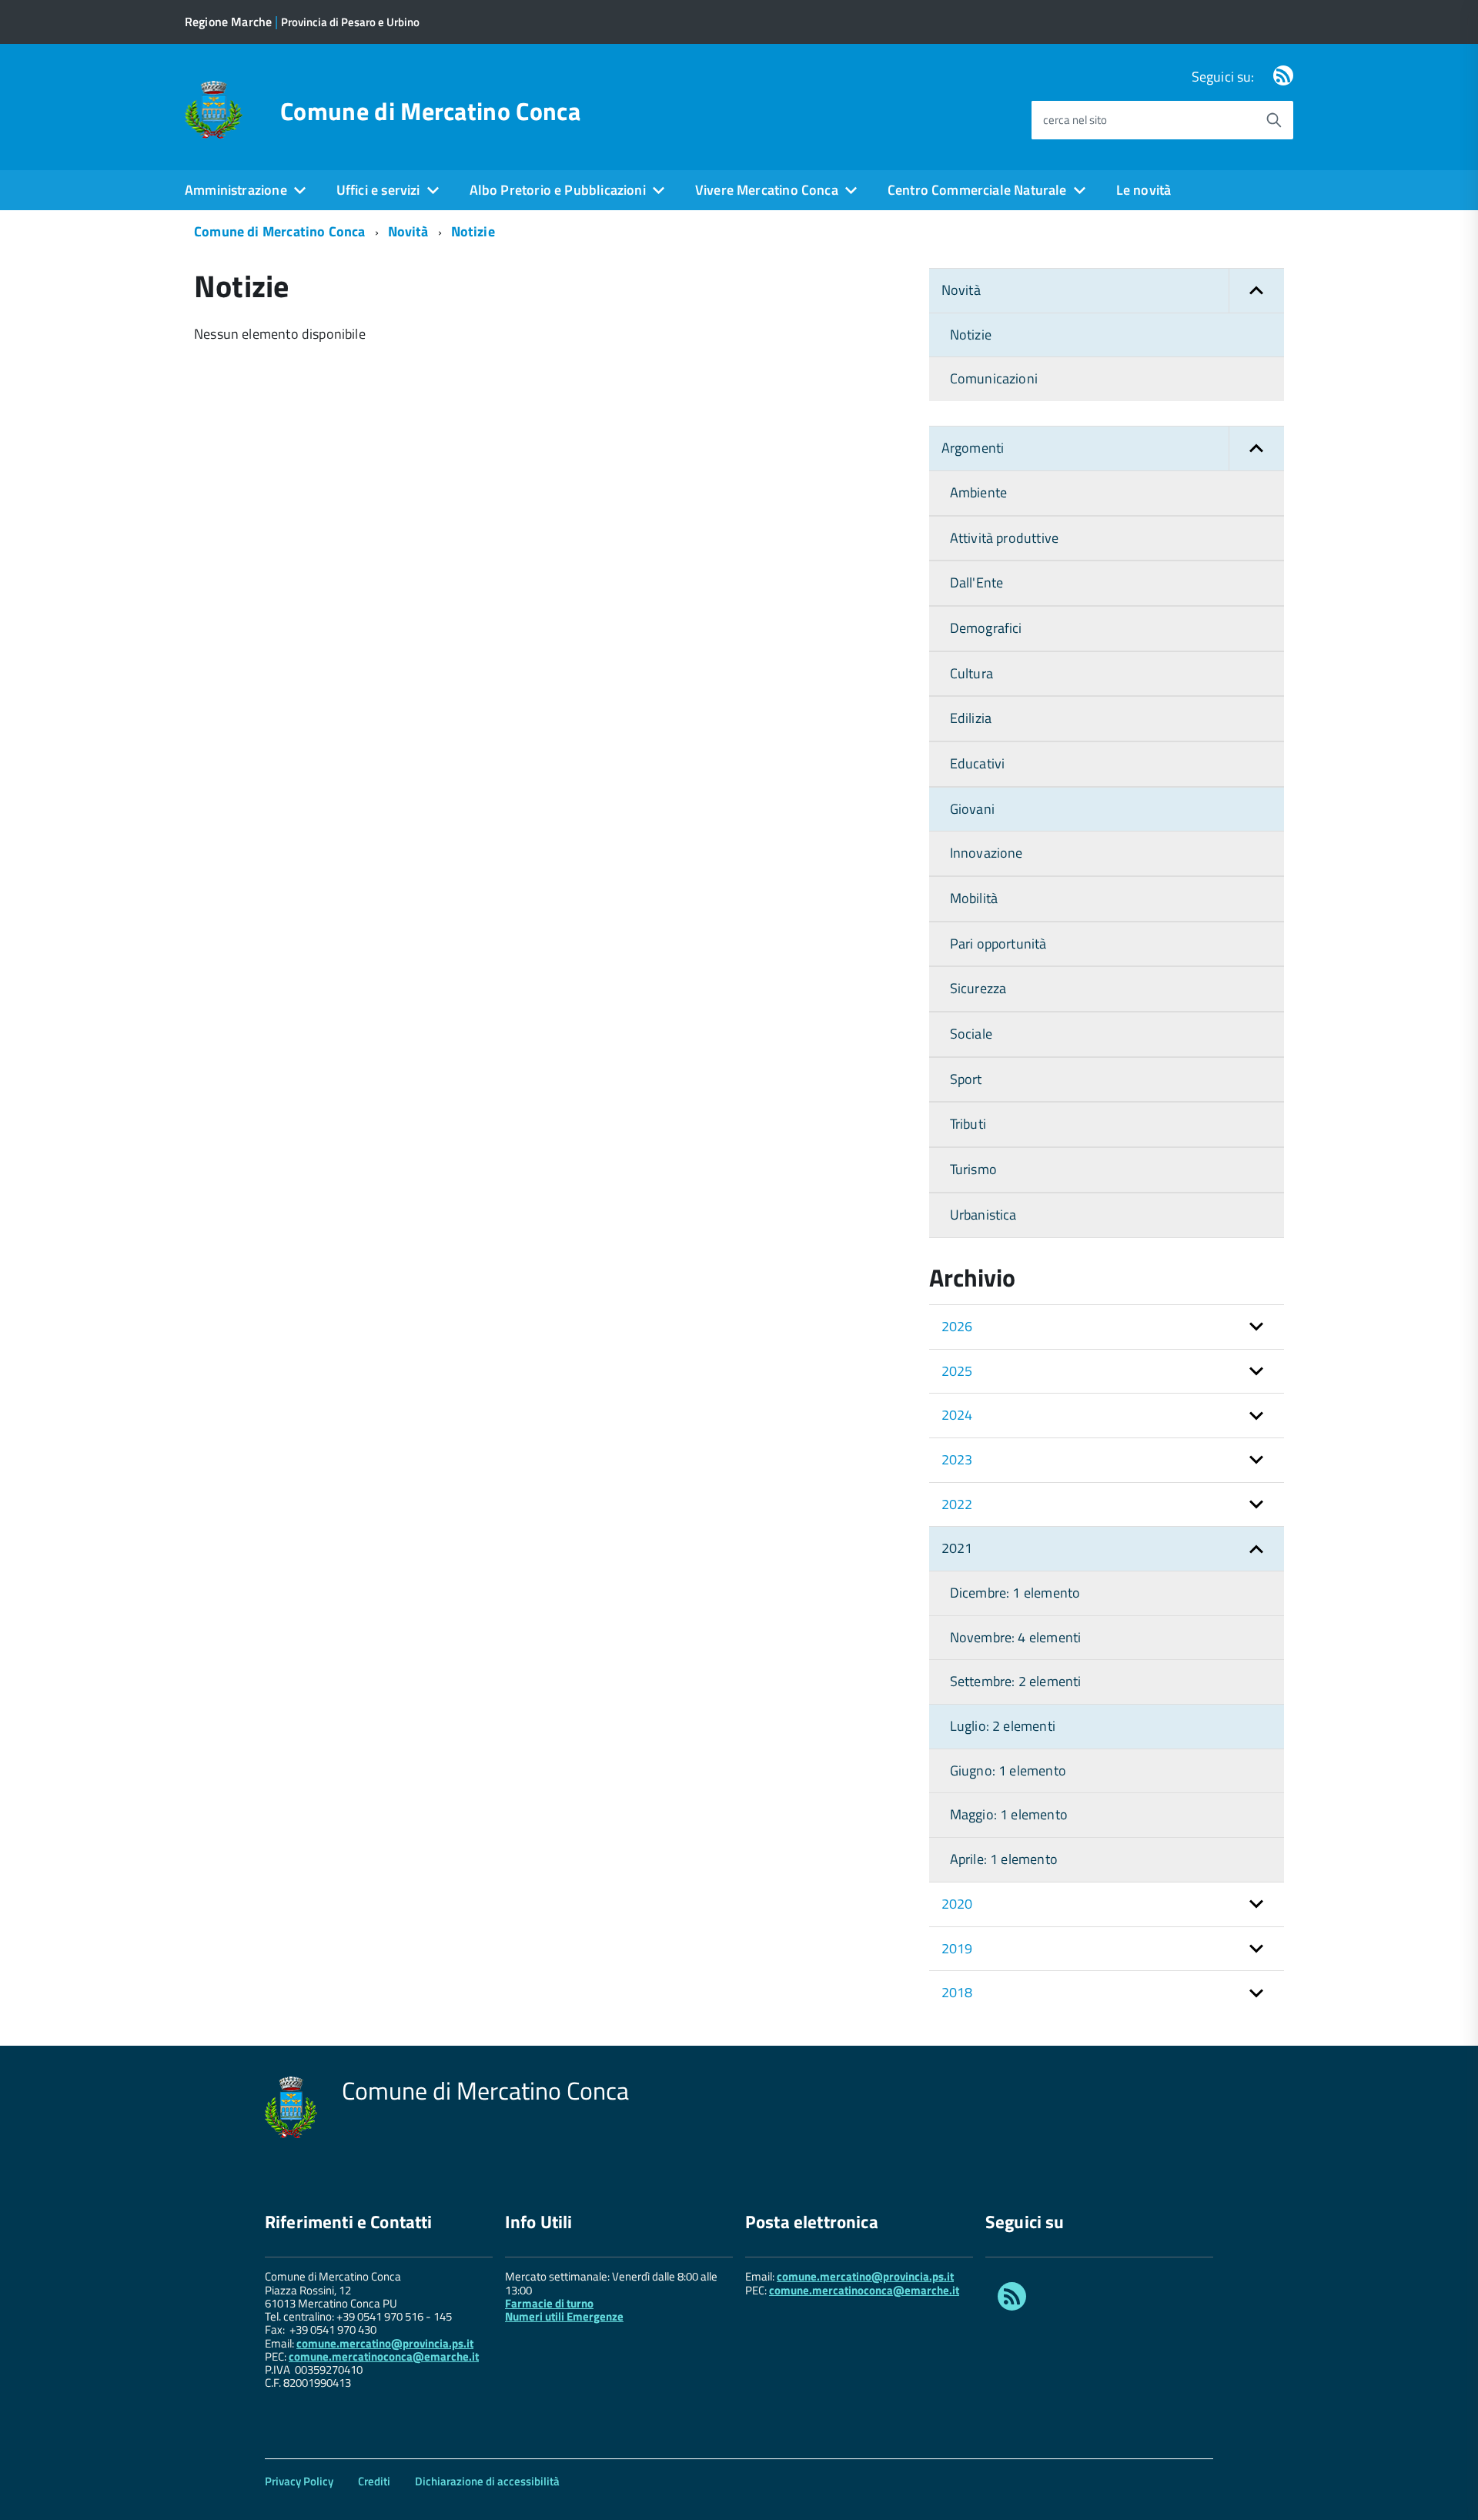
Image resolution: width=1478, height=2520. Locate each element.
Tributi (968, 1124)
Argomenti (973, 448)
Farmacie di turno (549, 2303)
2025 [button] (957, 1371)
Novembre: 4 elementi (1016, 1637)
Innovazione (986, 853)
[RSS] (1283, 77)
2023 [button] (957, 1459)
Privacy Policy (299, 2481)
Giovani (972, 809)
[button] (1256, 291)
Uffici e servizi (378, 190)
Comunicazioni (994, 378)
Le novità (1144, 190)
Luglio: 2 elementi (1003, 1726)
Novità (408, 231)
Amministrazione (236, 190)
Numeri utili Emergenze (564, 2316)
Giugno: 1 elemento (1008, 1770)
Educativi (978, 763)
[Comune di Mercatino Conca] (214, 108)
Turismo (973, 1169)
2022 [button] (957, 1504)
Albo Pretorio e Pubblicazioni (558, 190)
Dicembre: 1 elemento (1015, 1593)
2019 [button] (957, 1948)
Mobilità (974, 898)
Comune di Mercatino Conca (430, 111)
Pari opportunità (998, 944)
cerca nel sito (1075, 120)
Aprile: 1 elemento (1004, 1859)
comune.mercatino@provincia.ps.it (385, 2343)
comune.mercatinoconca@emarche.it (384, 2356)
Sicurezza (978, 988)
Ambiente (978, 492)
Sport (966, 1079)
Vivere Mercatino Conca (767, 190)
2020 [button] (957, 1904)
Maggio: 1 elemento (1009, 1814)
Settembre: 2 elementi (1016, 1681)
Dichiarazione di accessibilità (487, 2481)
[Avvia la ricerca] (1274, 120)
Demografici (986, 628)
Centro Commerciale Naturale (977, 190)
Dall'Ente (977, 582)
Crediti (374, 2481)
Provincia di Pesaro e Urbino (350, 22)
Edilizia (971, 718)
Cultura (971, 673)
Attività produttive (1004, 538)
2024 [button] (957, 1415)
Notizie (473, 231)
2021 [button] (957, 1548)
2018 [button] (957, 1992)
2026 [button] (957, 1326)
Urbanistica (983, 1215)
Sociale (971, 1034)
